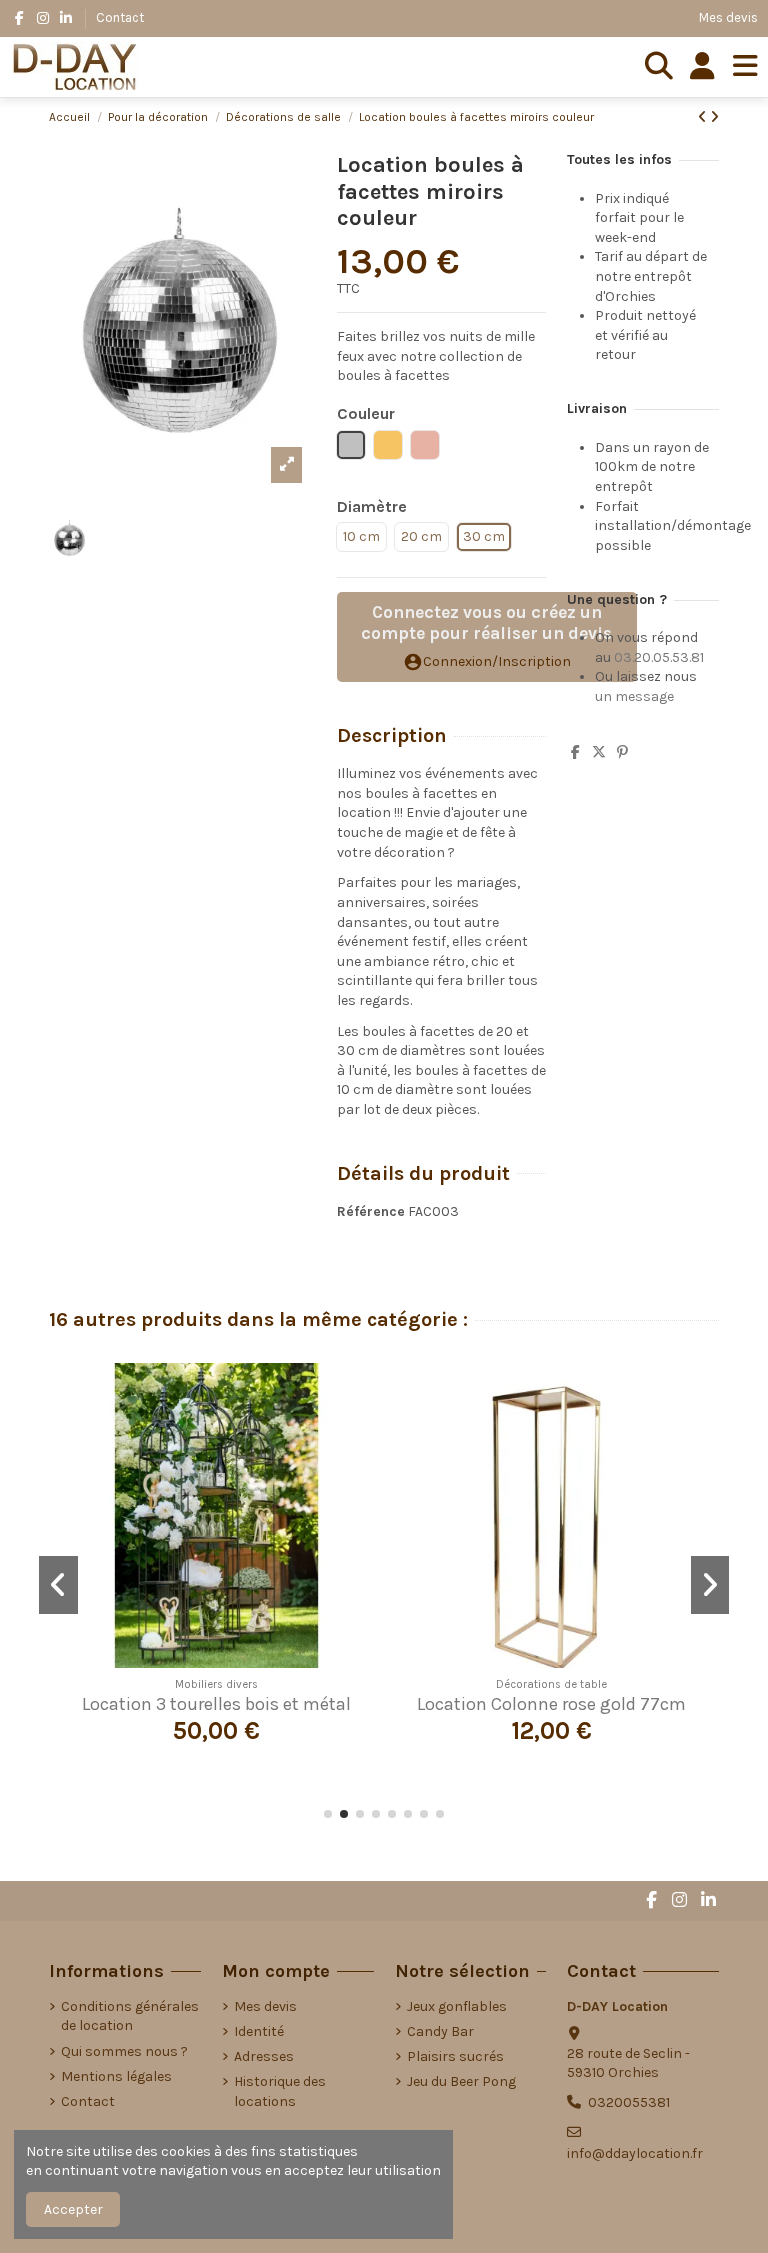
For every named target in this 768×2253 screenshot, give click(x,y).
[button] (328, 1814)
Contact (120, 17)
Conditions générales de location (130, 2016)
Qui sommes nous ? (124, 2051)
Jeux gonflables (457, 2006)
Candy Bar (440, 2031)
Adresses (264, 2056)
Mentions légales (116, 2076)
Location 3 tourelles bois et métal (216, 1704)
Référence (371, 1211)
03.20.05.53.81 (659, 657)
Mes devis (728, 17)
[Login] (702, 67)
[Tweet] (599, 752)
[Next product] (714, 117)
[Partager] (575, 752)
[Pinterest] (622, 752)
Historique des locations (280, 2091)
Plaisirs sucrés (455, 2056)
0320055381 (629, 2102)
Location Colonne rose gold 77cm (551, 1704)
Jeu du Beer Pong (461, 2081)
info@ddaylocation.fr (635, 2153)
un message (634, 696)
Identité (259, 2031)
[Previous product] (704, 117)
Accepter (73, 2209)
